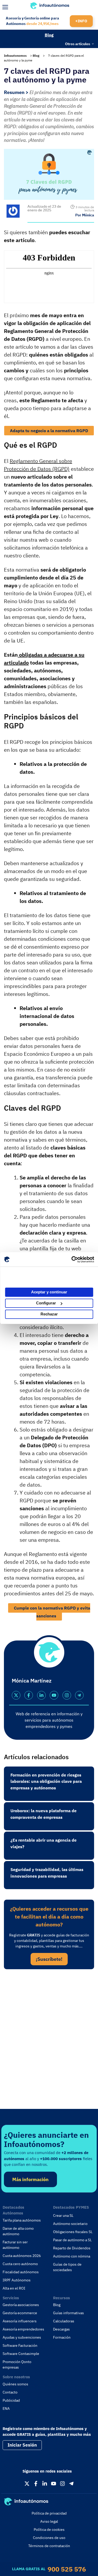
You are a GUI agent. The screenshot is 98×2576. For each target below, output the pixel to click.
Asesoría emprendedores (23, 2329)
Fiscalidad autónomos (21, 2272)
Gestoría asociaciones (21, 2305)
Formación (62, 2337)
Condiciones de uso (49, 2538)
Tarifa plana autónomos (22, 2220)
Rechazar (49, 1314)
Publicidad (11, 2400)
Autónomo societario (70, 2224)
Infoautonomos (15, 56)
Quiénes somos (15, 2384)
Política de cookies (49, 2530)
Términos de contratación (49, 2546)
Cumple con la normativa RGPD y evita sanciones (52, 1612)
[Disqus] (49, 2045)
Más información (30, 2179)
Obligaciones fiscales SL (73, 2232)
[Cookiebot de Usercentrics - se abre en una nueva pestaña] (71, 1260)
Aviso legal (49, 2521)
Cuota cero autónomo (20, 2264)
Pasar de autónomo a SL (72, 2240)
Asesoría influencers (20, 2321)
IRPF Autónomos (17, 2280)
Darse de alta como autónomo (18, 2231)
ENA (6, 2408)
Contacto (10, 2392)
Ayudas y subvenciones (22, 2337)
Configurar (46, 1303)
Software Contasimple (21, 2354)
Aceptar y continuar (49, 1292)
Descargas (61, 2329)
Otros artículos (78, 44)
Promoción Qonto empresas (17, 2365)
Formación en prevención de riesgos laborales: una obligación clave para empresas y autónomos (46, 1781)
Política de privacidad (49, 2513)
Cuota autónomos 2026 (22, 2256)
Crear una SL (63, 2216)
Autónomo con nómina (72, 2256)
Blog (49, 35)
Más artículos (14, 43)
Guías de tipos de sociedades (67, 2267)
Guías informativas (68, 2313)
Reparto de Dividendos (72, 2248)
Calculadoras (64, 2321)
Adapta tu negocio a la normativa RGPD (49, 431)
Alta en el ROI (14, 2288)
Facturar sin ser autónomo (15, 2245)
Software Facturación (20, 2345)
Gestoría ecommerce (20, 2313)
